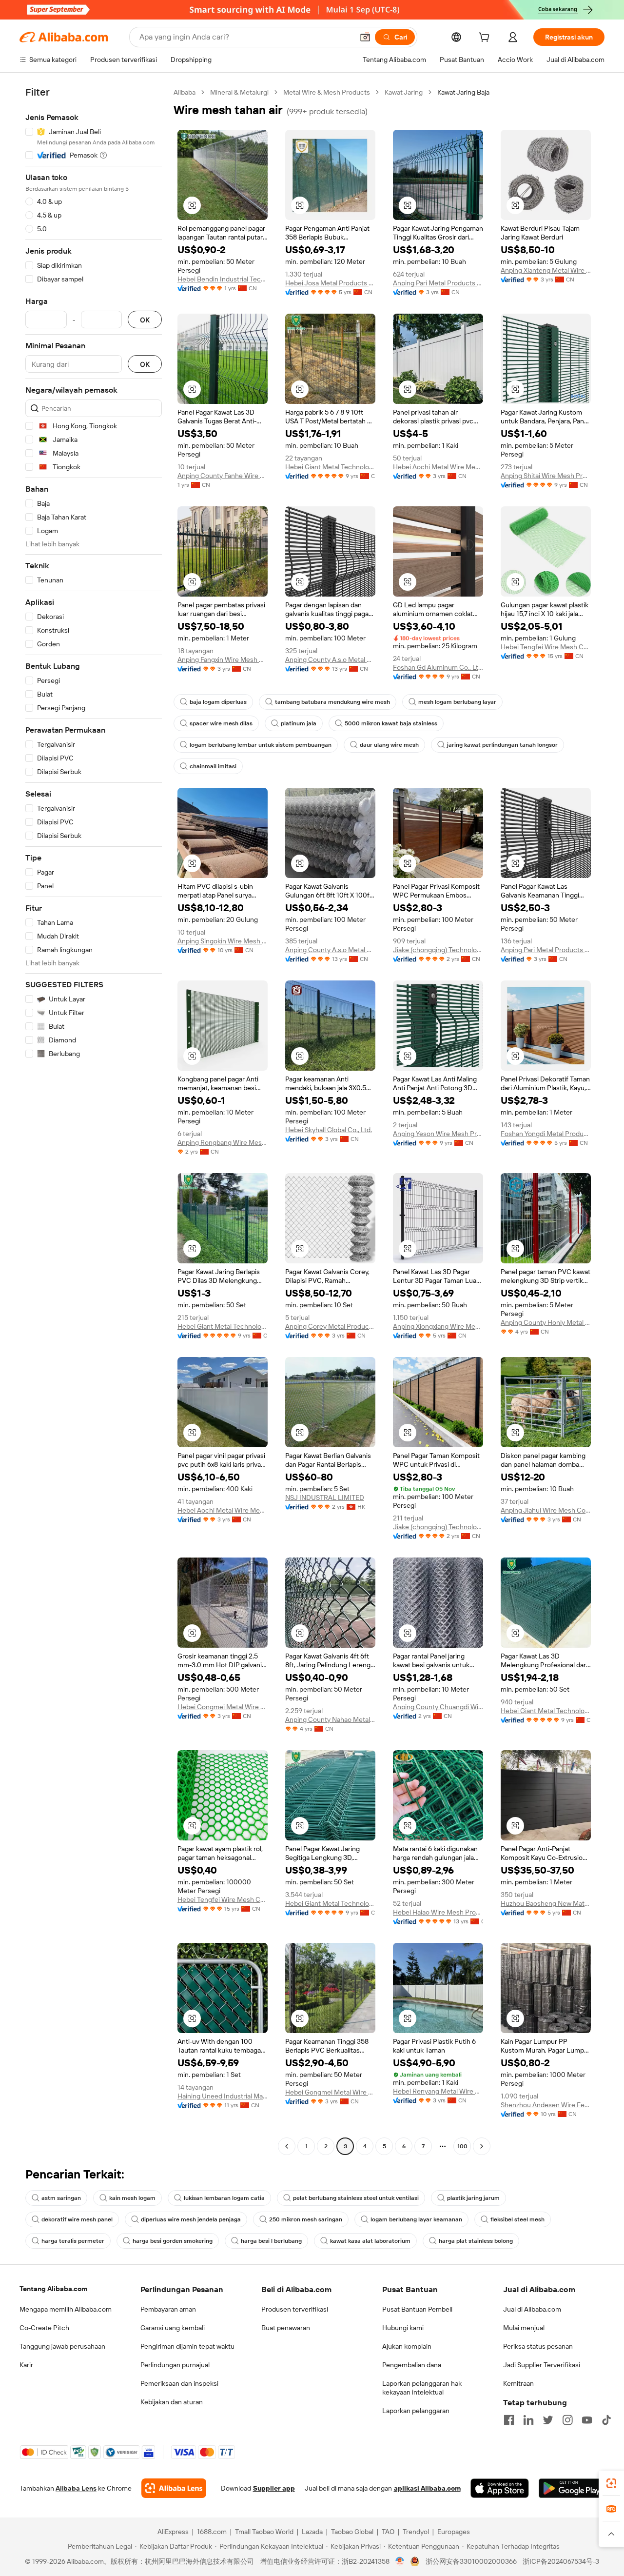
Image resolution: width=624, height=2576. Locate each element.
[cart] (486, 39)
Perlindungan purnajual (175, 2365)
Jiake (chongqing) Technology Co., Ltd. (438, 950)
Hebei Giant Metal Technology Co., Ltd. (330, 467)
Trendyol (416, 2532)
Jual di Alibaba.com (532, 2309)
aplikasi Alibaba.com (427, 2488)
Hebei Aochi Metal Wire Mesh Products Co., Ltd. (438, 467)
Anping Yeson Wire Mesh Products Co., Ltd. (438, 1134)
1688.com (212, 2532)
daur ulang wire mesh (389, 745)
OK (145, 320)
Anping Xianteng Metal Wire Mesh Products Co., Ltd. (546, 270)
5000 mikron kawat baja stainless (391, 723)
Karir (26, 2365)
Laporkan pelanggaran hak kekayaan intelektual (422, 2388)
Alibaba (185, 92)
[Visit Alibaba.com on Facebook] (509, 2420)
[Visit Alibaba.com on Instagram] (567, 2420)
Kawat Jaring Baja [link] (463, 92)
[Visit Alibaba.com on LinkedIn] (528, 2420)
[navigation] (94, 1120)
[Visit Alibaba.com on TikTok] (606, 2420)
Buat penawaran (286, 2328)
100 (462, 2146)
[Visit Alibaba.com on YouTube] (587, 2420)
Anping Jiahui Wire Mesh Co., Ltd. (546, 1510)
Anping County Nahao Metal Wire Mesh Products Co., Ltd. (330, 1719)
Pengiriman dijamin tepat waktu (187, 2346)
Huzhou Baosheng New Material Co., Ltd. (546, 1903)
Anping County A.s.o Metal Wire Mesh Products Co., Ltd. (330, 659)
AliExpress (173, 2532)
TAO (388, 2532)
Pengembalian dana (412, 2365)
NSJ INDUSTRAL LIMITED (325, 1498)
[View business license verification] (400, 2561)
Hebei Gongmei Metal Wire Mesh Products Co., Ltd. (223, 1707)
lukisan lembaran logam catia (224, 2198)
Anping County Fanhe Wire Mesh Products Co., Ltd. (223, 476)
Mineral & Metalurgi (239, 92)
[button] (365, 37)
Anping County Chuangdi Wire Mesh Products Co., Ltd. (438, 1707)
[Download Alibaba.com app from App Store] (500, 2488)
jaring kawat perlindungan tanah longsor (502, 745)
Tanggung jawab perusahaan (62, 2346)
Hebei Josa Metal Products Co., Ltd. (330, 283)
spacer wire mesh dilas (221, 723)
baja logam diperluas (218, 702)
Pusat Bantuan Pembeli (417, 2309)
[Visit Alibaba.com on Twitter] (548, 2420)
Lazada (312, 2532)
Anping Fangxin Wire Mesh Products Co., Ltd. (223, 659)
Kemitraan (518, 2383)
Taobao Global (352, 2532)
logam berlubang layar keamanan (416, 2219)
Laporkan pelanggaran (416, 2411)
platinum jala (299, 723)
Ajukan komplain (407, 2346)
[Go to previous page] (287, 2146)
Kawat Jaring (404, 92)
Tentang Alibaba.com (53, 2289)
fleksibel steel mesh (517, 2219)
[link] (611, 2483)
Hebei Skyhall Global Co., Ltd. (329, 1130)
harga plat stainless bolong (476, 2241)
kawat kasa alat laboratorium (370, 2241)
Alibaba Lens (76, 2488)
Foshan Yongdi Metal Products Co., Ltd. (546, 1134)
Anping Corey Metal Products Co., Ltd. (330, 1326)
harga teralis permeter (73, 2241)
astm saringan (61, 2198)
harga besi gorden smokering (173, 2241)
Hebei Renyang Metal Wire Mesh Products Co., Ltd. (438, 2091)
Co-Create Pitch (44, 2328)
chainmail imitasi (213, 766)
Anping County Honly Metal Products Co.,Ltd (546, 1322)
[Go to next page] (482, 2146)
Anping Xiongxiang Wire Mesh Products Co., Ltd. (438, 1326)
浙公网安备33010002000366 (471, 2561)
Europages (454, 2532)
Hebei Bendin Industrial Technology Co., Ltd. (223, 279)
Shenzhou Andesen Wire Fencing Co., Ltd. (546, 2105)
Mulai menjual (524, 2328)
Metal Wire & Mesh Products (327, 92)
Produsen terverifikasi (295, 2309)
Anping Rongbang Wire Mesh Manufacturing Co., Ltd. (223, 1142)
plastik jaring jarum (473, 2198)
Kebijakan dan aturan (172, 2402)
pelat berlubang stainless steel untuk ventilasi (356, 2198)
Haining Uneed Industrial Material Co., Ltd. (223, 2096)
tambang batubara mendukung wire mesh (332, 702)
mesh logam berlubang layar (457, 702)
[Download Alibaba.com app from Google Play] (572, 2488)
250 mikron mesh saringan (306, 2219)
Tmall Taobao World (264, 2532)
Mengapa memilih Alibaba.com (66, 2309)
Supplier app (274, 2488)
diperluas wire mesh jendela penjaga (191, 2219)
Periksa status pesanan (538, 2346)
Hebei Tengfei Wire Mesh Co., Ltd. (546, 647)
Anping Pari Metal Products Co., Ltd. (438, 283)
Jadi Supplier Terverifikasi (542, 2365)
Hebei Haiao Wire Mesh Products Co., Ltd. (438, 1912)
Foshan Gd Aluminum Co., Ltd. (438, 667)
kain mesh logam (132, 2198)
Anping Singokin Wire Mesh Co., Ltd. (223, 941)
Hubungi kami (403, 2328)
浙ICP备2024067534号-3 (561, 2561)
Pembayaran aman (168, 2309)
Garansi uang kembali (173, 2328)
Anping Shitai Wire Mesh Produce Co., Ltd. (546, 476)
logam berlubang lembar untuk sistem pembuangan (261, 745)
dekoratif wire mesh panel (77, 2219)
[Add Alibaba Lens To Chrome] (174, 2488)
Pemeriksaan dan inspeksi (179, 2383)
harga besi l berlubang (271, 2241)
